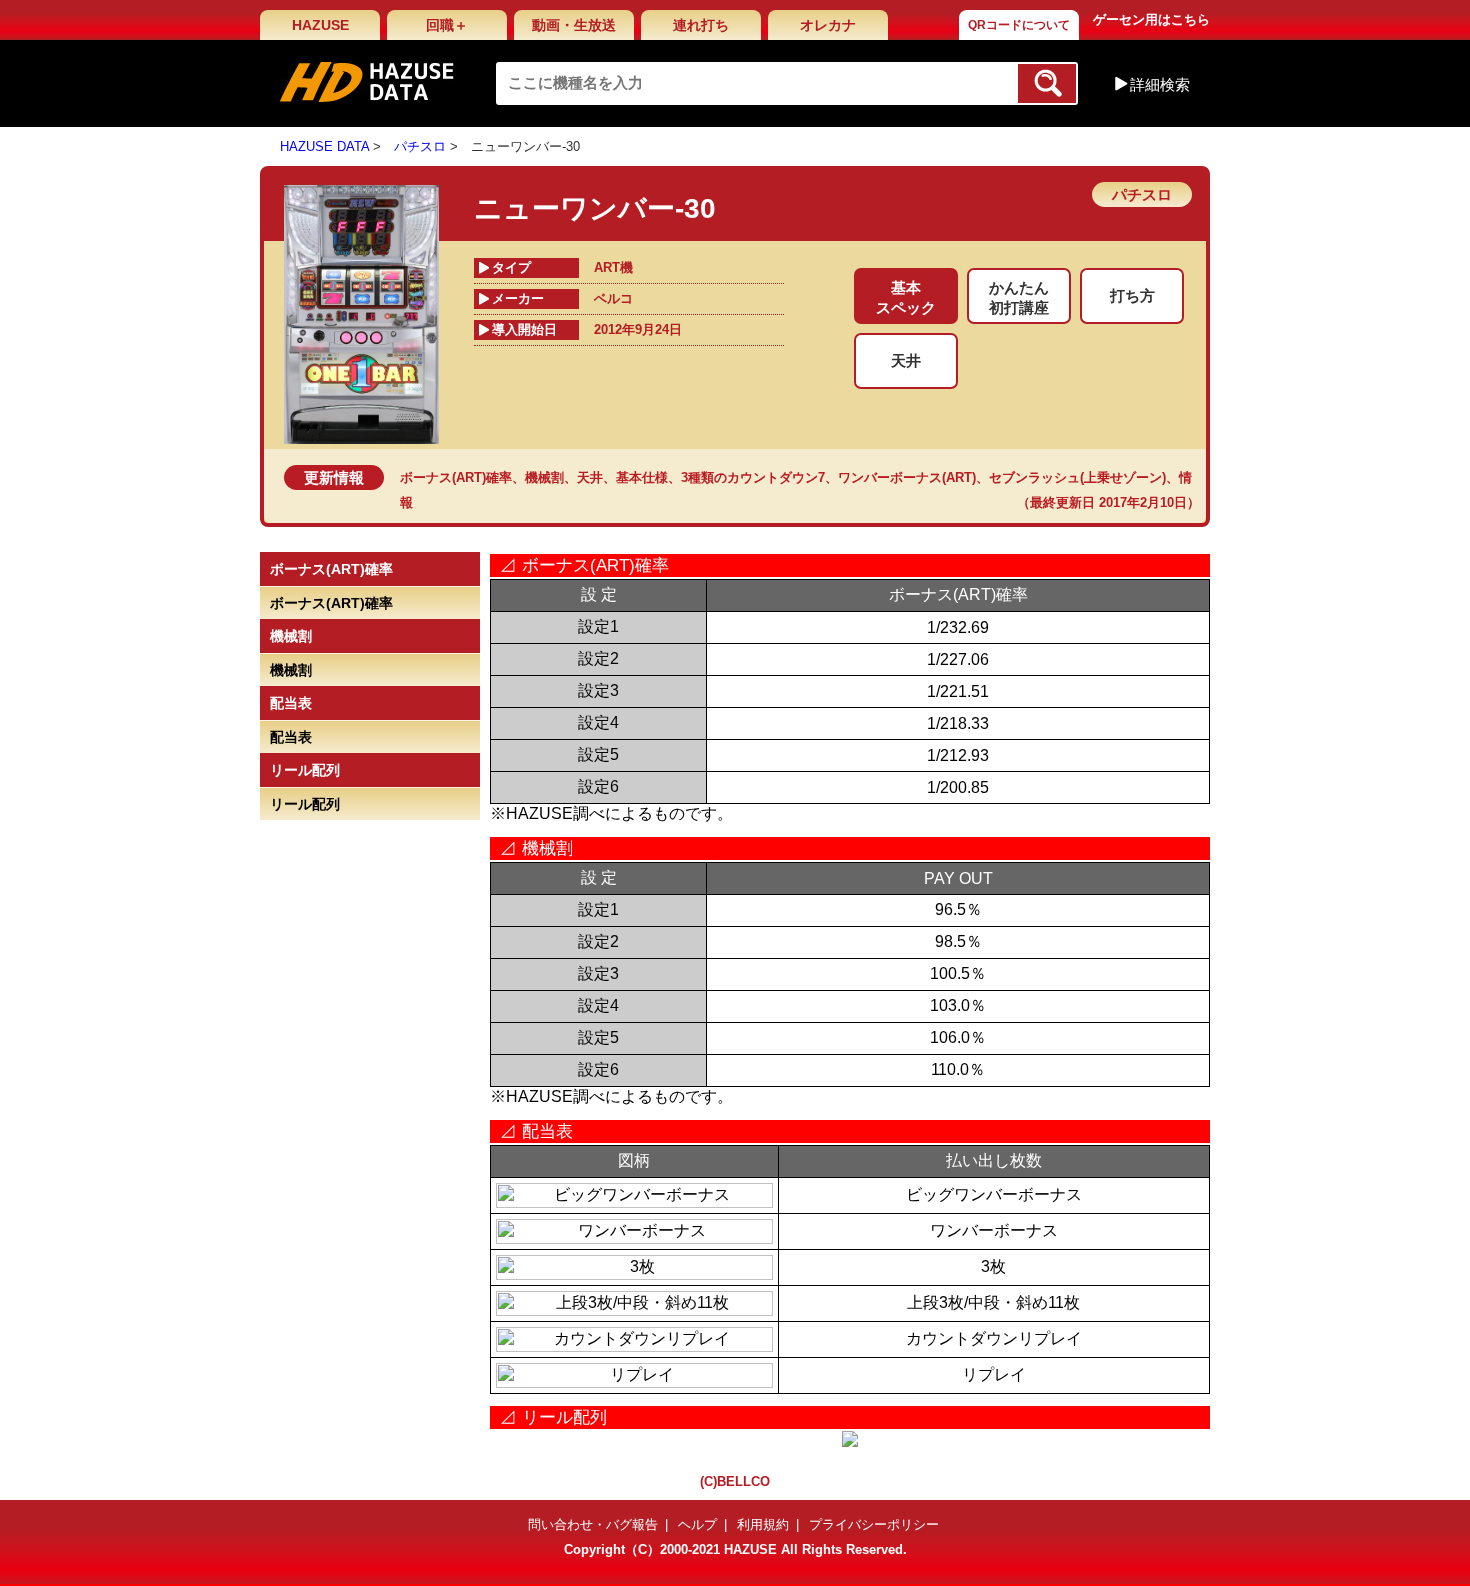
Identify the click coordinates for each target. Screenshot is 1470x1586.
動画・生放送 (574, 25)
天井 (590, 477)
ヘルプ (697, 1524)
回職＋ (447, 25)
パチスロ (420, 146)
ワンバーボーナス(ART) (907, 477)
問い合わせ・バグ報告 (593, 1524)
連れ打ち (701, 25)
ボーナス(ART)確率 (456, 477)
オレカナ (828, 25)
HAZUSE (320, 25)
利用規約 (763, 1524)
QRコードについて (1019, 25)
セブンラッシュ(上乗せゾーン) (1077, 477)
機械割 (544, 477)
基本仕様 (642, 477)
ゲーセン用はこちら (1151, 19)
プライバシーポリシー (874, 1524)
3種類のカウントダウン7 (753, 477)
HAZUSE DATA (324, 146)
